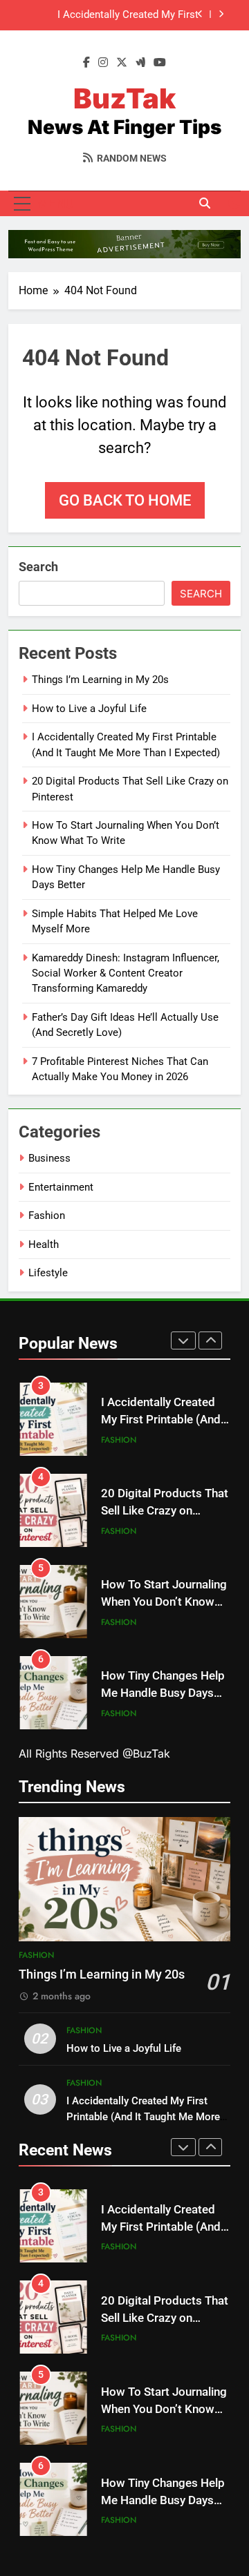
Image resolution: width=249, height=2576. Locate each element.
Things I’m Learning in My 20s (100, 680)
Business (49, 1158)
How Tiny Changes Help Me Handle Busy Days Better (163, 1693)
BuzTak (124, 98)
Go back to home (125, 500)
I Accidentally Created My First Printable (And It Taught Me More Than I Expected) (110, 15)
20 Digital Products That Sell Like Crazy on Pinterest (165, 1511)
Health (44, 1244)
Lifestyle (48, 1273)
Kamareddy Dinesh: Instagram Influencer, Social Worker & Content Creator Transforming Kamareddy (126, 973)
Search (38, 567)
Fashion (47, 1215)
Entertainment (61, 1187)
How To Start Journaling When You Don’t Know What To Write (164, 1602)
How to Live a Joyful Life (89, 709)
